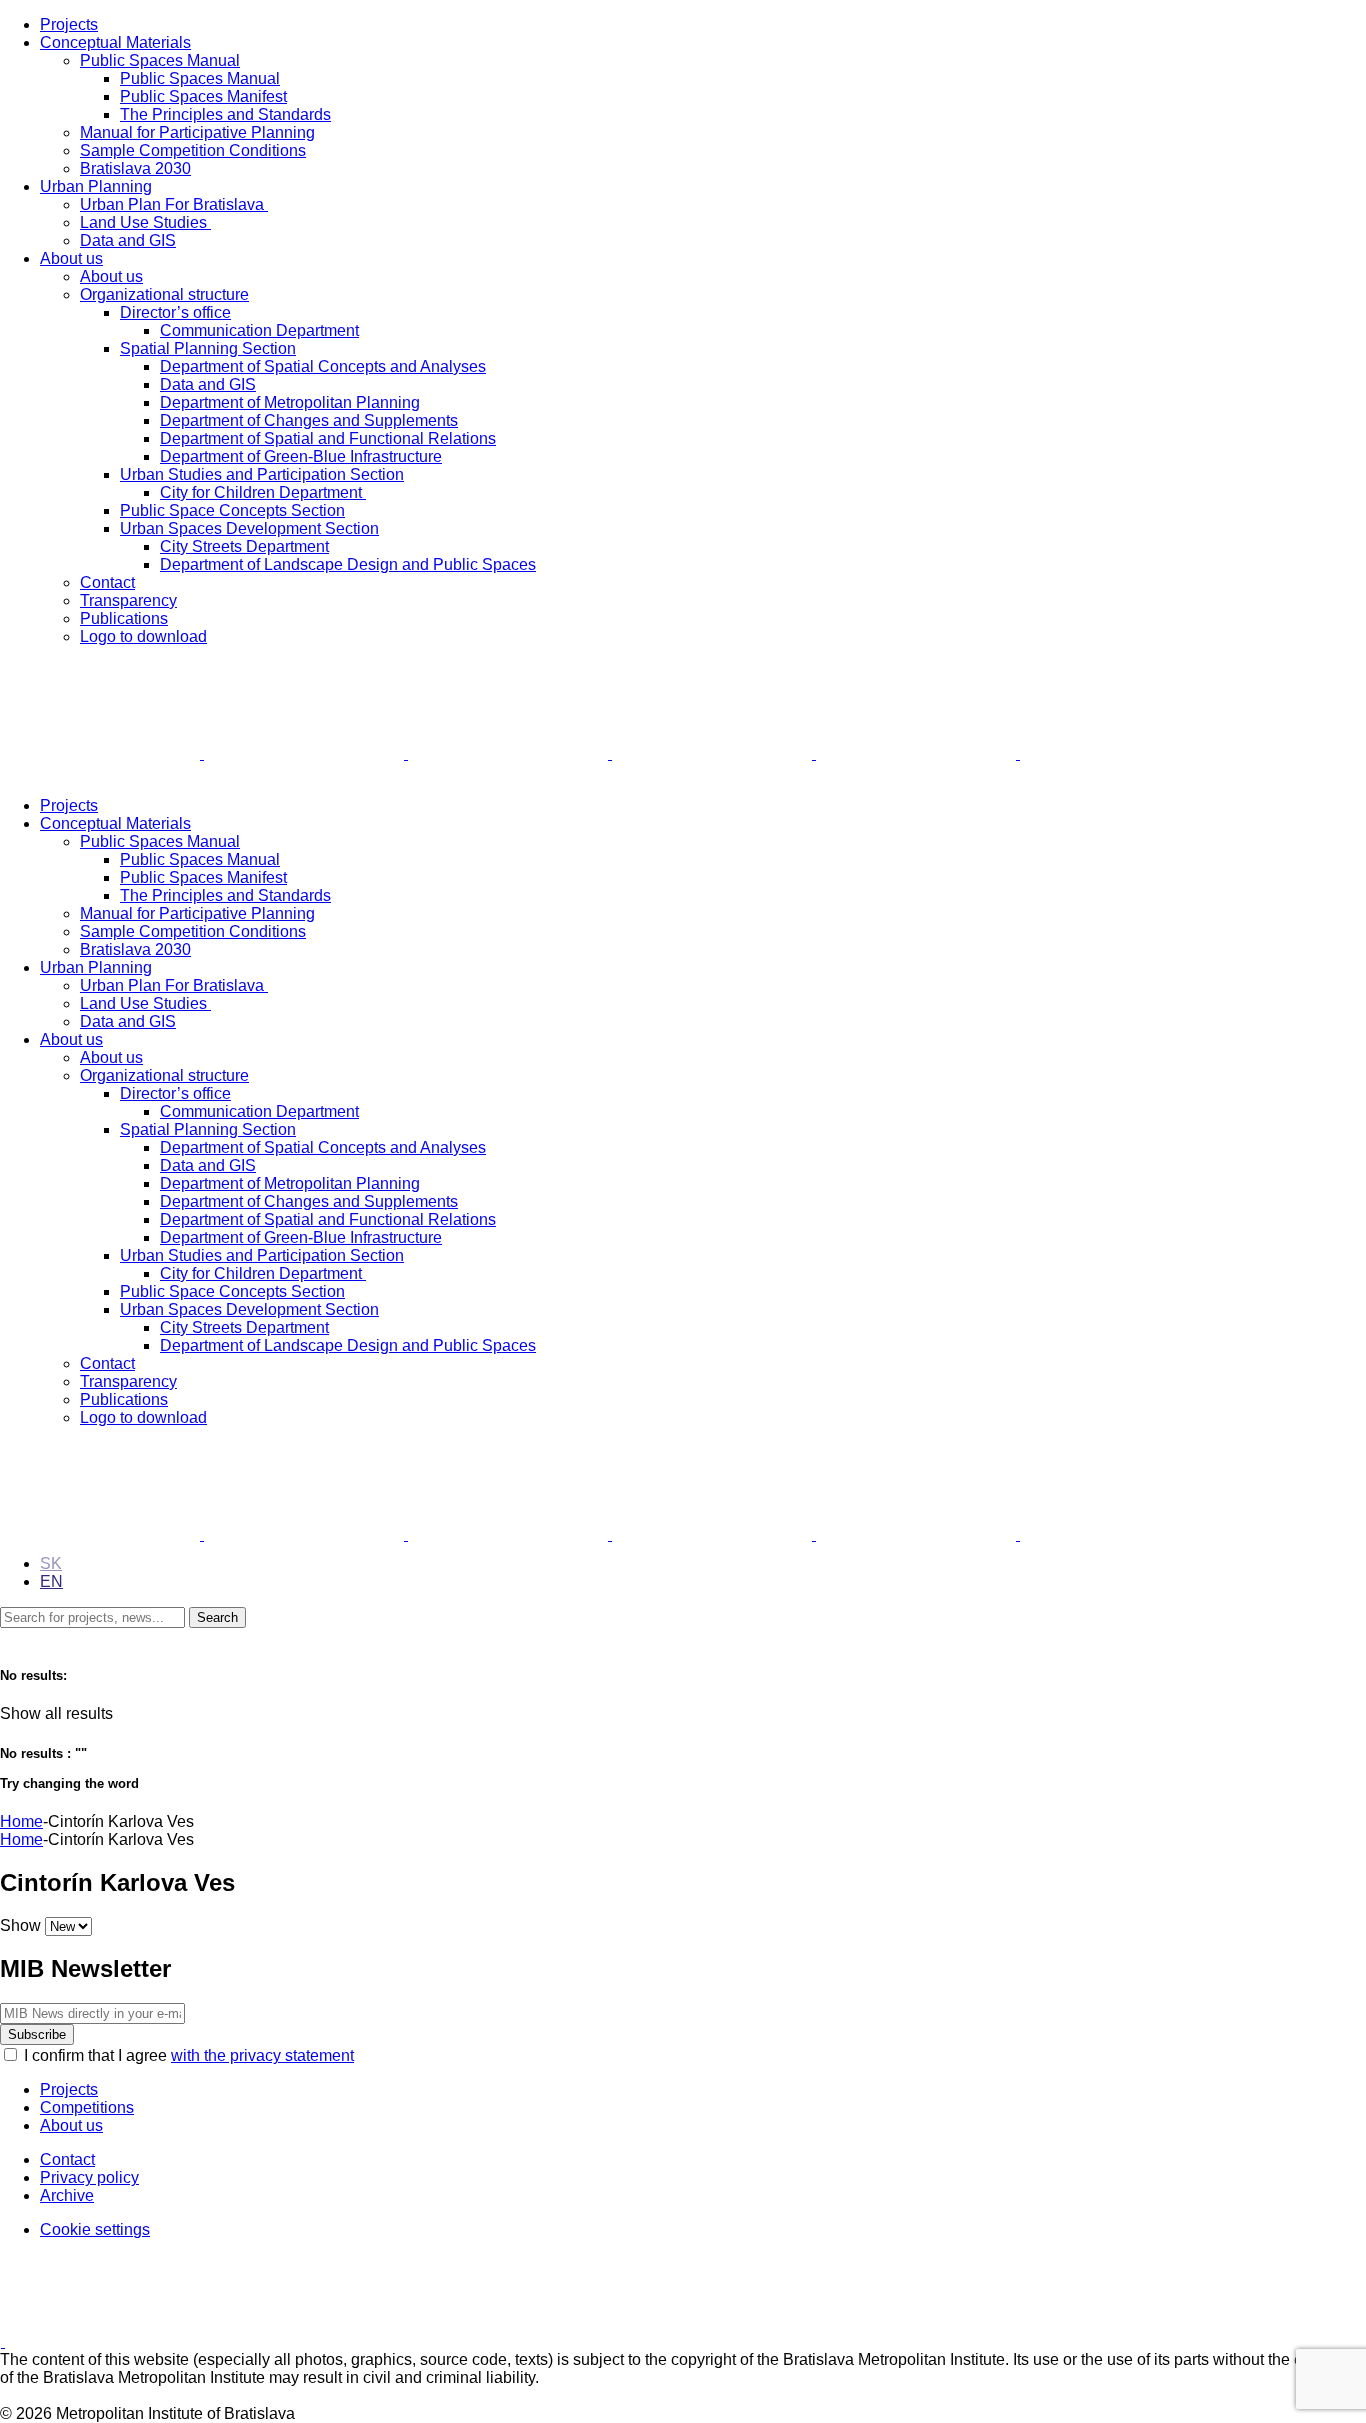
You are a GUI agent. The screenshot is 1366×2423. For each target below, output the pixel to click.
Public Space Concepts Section (232, 510)
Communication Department (259, 330)
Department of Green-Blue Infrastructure (301, 456)
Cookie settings (95, 2229)
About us (71, 258)
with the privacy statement (262, 2055)
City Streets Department (244, 546)
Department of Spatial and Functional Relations (328, 438)
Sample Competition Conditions (193, 150)
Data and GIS (128, 240)
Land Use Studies (145, 222)
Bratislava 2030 (135, 168)
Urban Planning (96, 186)
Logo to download (143, 636)
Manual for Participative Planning (197, 132)
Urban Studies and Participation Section (262, 474)
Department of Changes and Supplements (309, 420)
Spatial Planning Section (208, 348)
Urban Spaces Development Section (249, 528)
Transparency (128, 600)
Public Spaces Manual (160, 60)
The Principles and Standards (225, 114)
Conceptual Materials (115, 42)
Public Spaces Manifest (203, 96)
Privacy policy (89, 2177)
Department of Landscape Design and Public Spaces (348, 564)
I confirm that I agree (189, 2055)
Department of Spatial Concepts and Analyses (323, 366)
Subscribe (37, 2034)
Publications (124, 618)
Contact (107, 582)
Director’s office (175, 312)
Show (20, 1925)
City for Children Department (263, 492)
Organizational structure (164, 294)
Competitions (87, 2107)
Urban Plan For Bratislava (174, 204)
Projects (69, 24)
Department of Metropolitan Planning (290, 402)
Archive (67, 2195)
